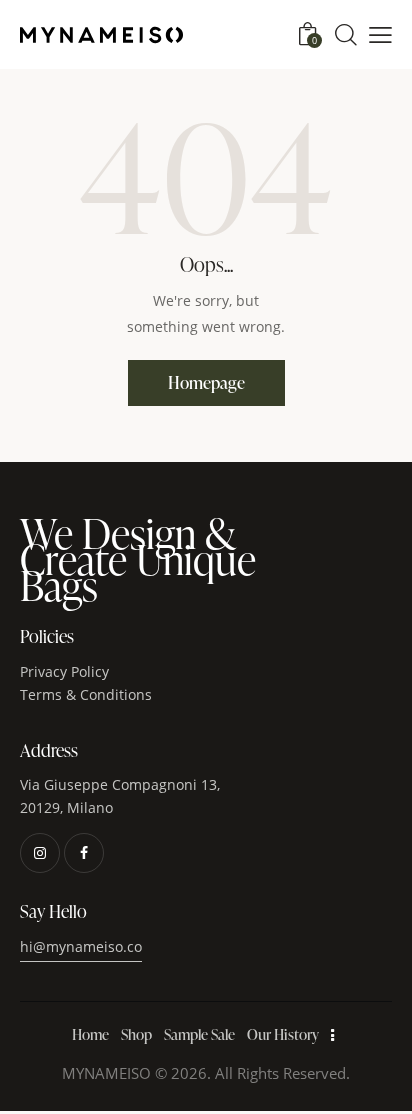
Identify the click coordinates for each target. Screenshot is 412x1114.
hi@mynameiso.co (81, 946)
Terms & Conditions (86, 694)
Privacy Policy (66, 671)
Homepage (206, 382)
